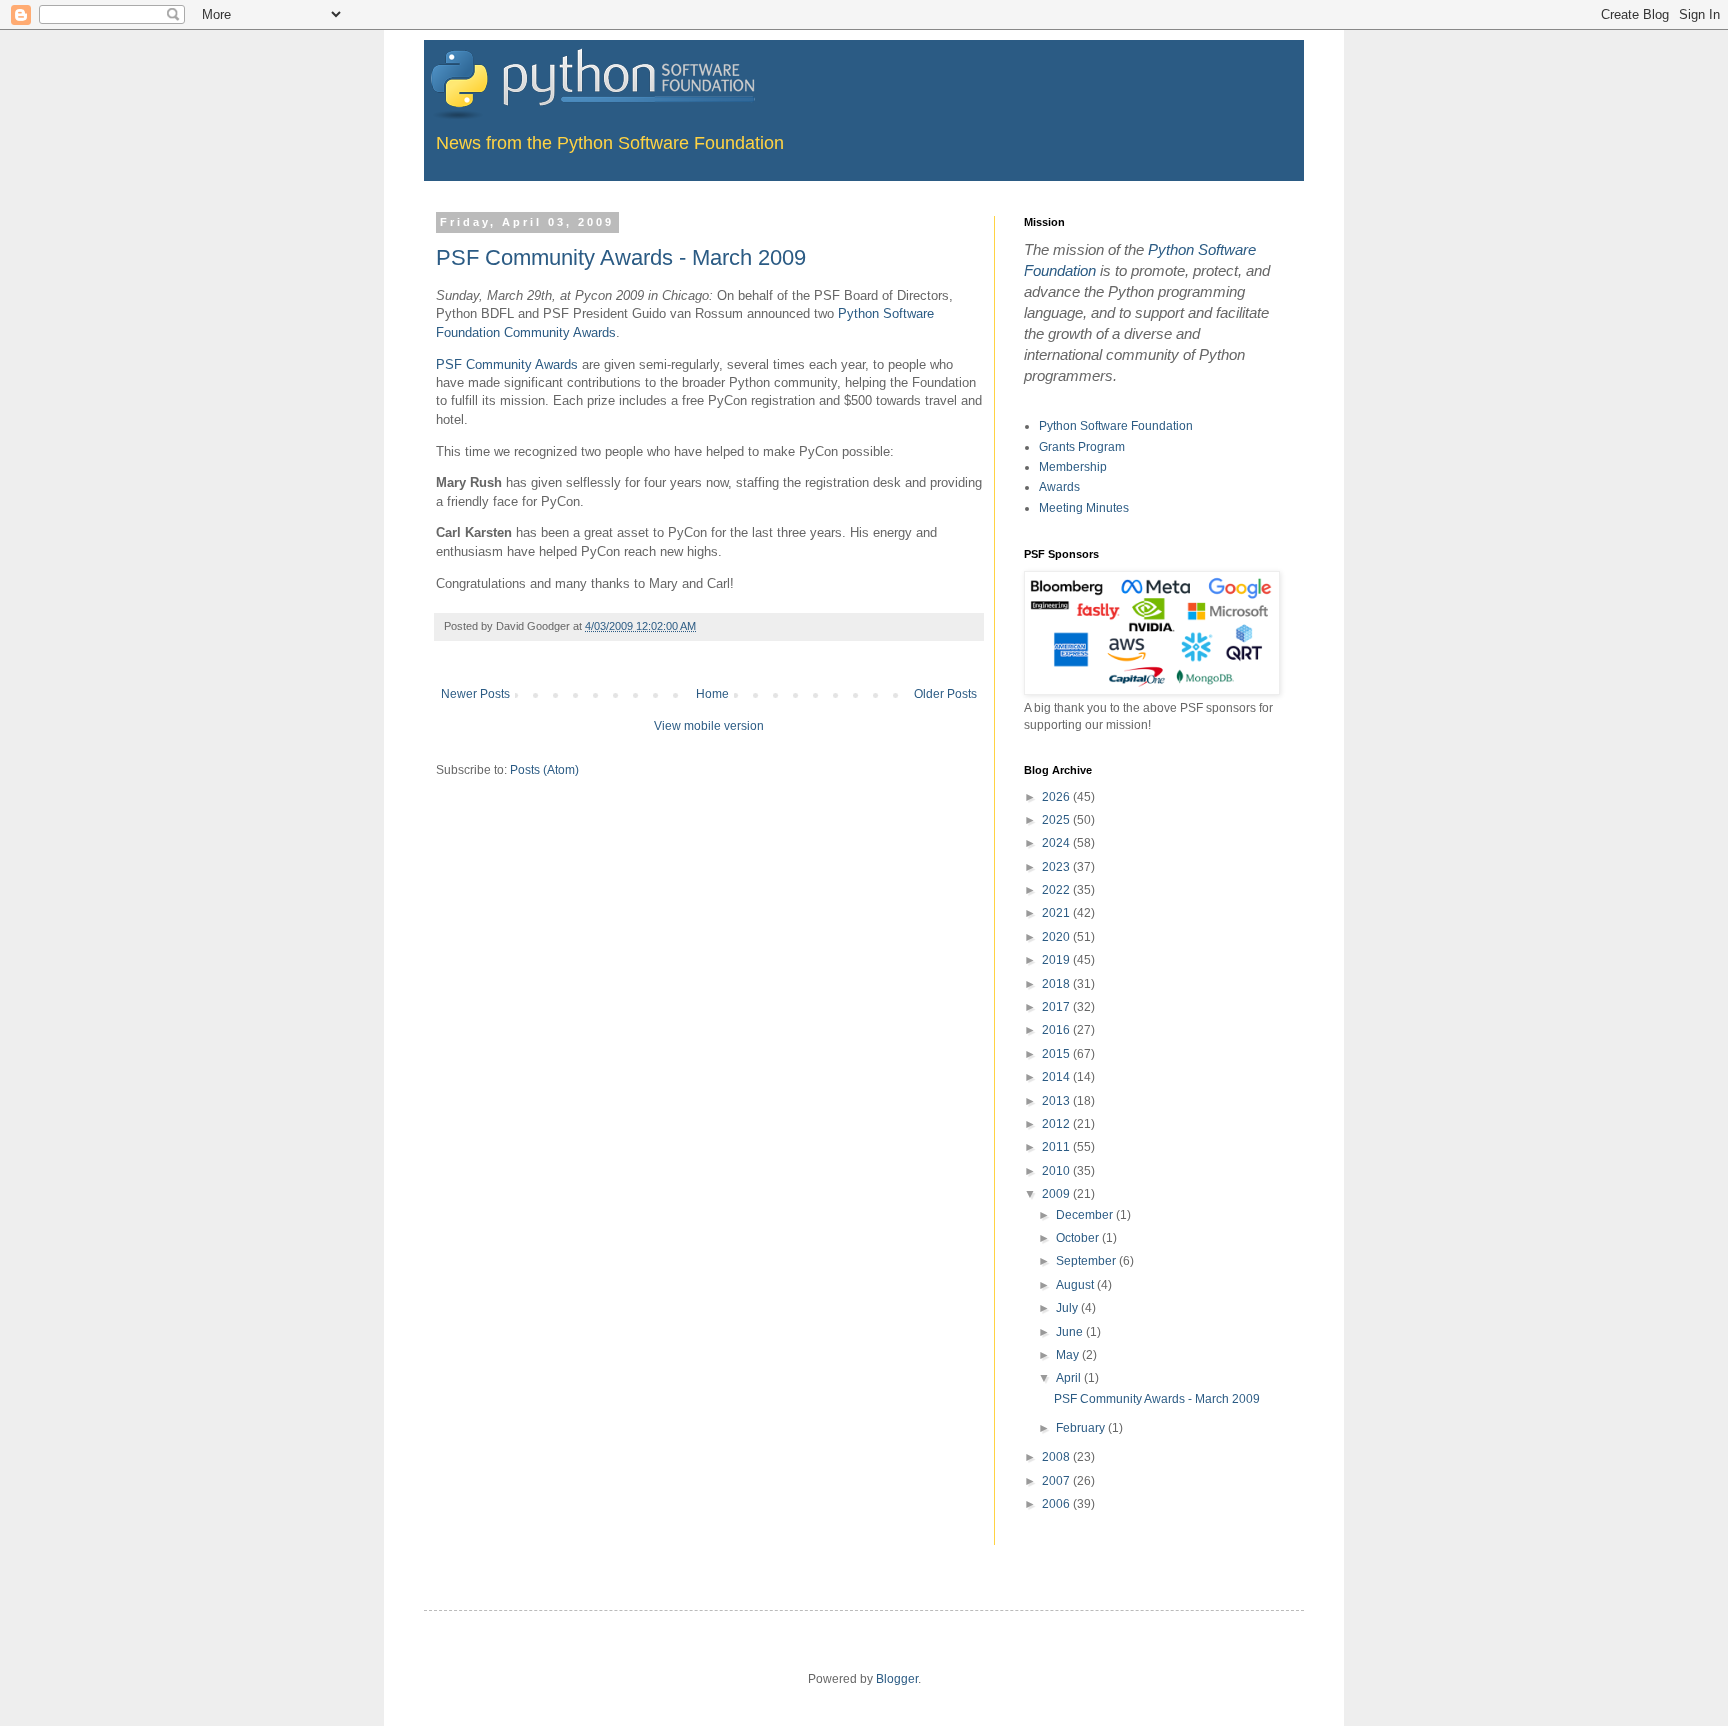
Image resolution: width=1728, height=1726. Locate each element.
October (1079, 1238)
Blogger (897, 1679)
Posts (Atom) (544, 770)
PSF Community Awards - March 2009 (621, 257)
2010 (1057, 1171)
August (1076, 1285)
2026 (1057, 797)
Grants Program (1082, 447)
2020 (1057, 937)
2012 (1057, 1124)
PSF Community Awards (507, 364)
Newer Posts (475, 694)
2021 (1057, 913)
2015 (1057, 1054)
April (1070, 1378)
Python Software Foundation (1116, 426)
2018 (1057, 984)
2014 (1057, 1077)
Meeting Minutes (1084, 508)
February (1082, 1428)
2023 (1057, 867)
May (1069, 1355)
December (1086, 1215)
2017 (1057, 1007)
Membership (1073, 467)
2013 (1057, 1101)
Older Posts (945, 694)
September (1087, 1261)
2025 (1057, 820)
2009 (1057, 1194)
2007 (1057, 1481)
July (1068, 1308)
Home (712, 694)
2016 (1057, 1030)
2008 (1057, 1457)
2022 (1057, 890)
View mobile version (709, 726)
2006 (1057, 1504)
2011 (1057, 1147)
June (1071, 1332)
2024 (1057, 843)
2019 (1057, 960)
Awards (1059, 487)
